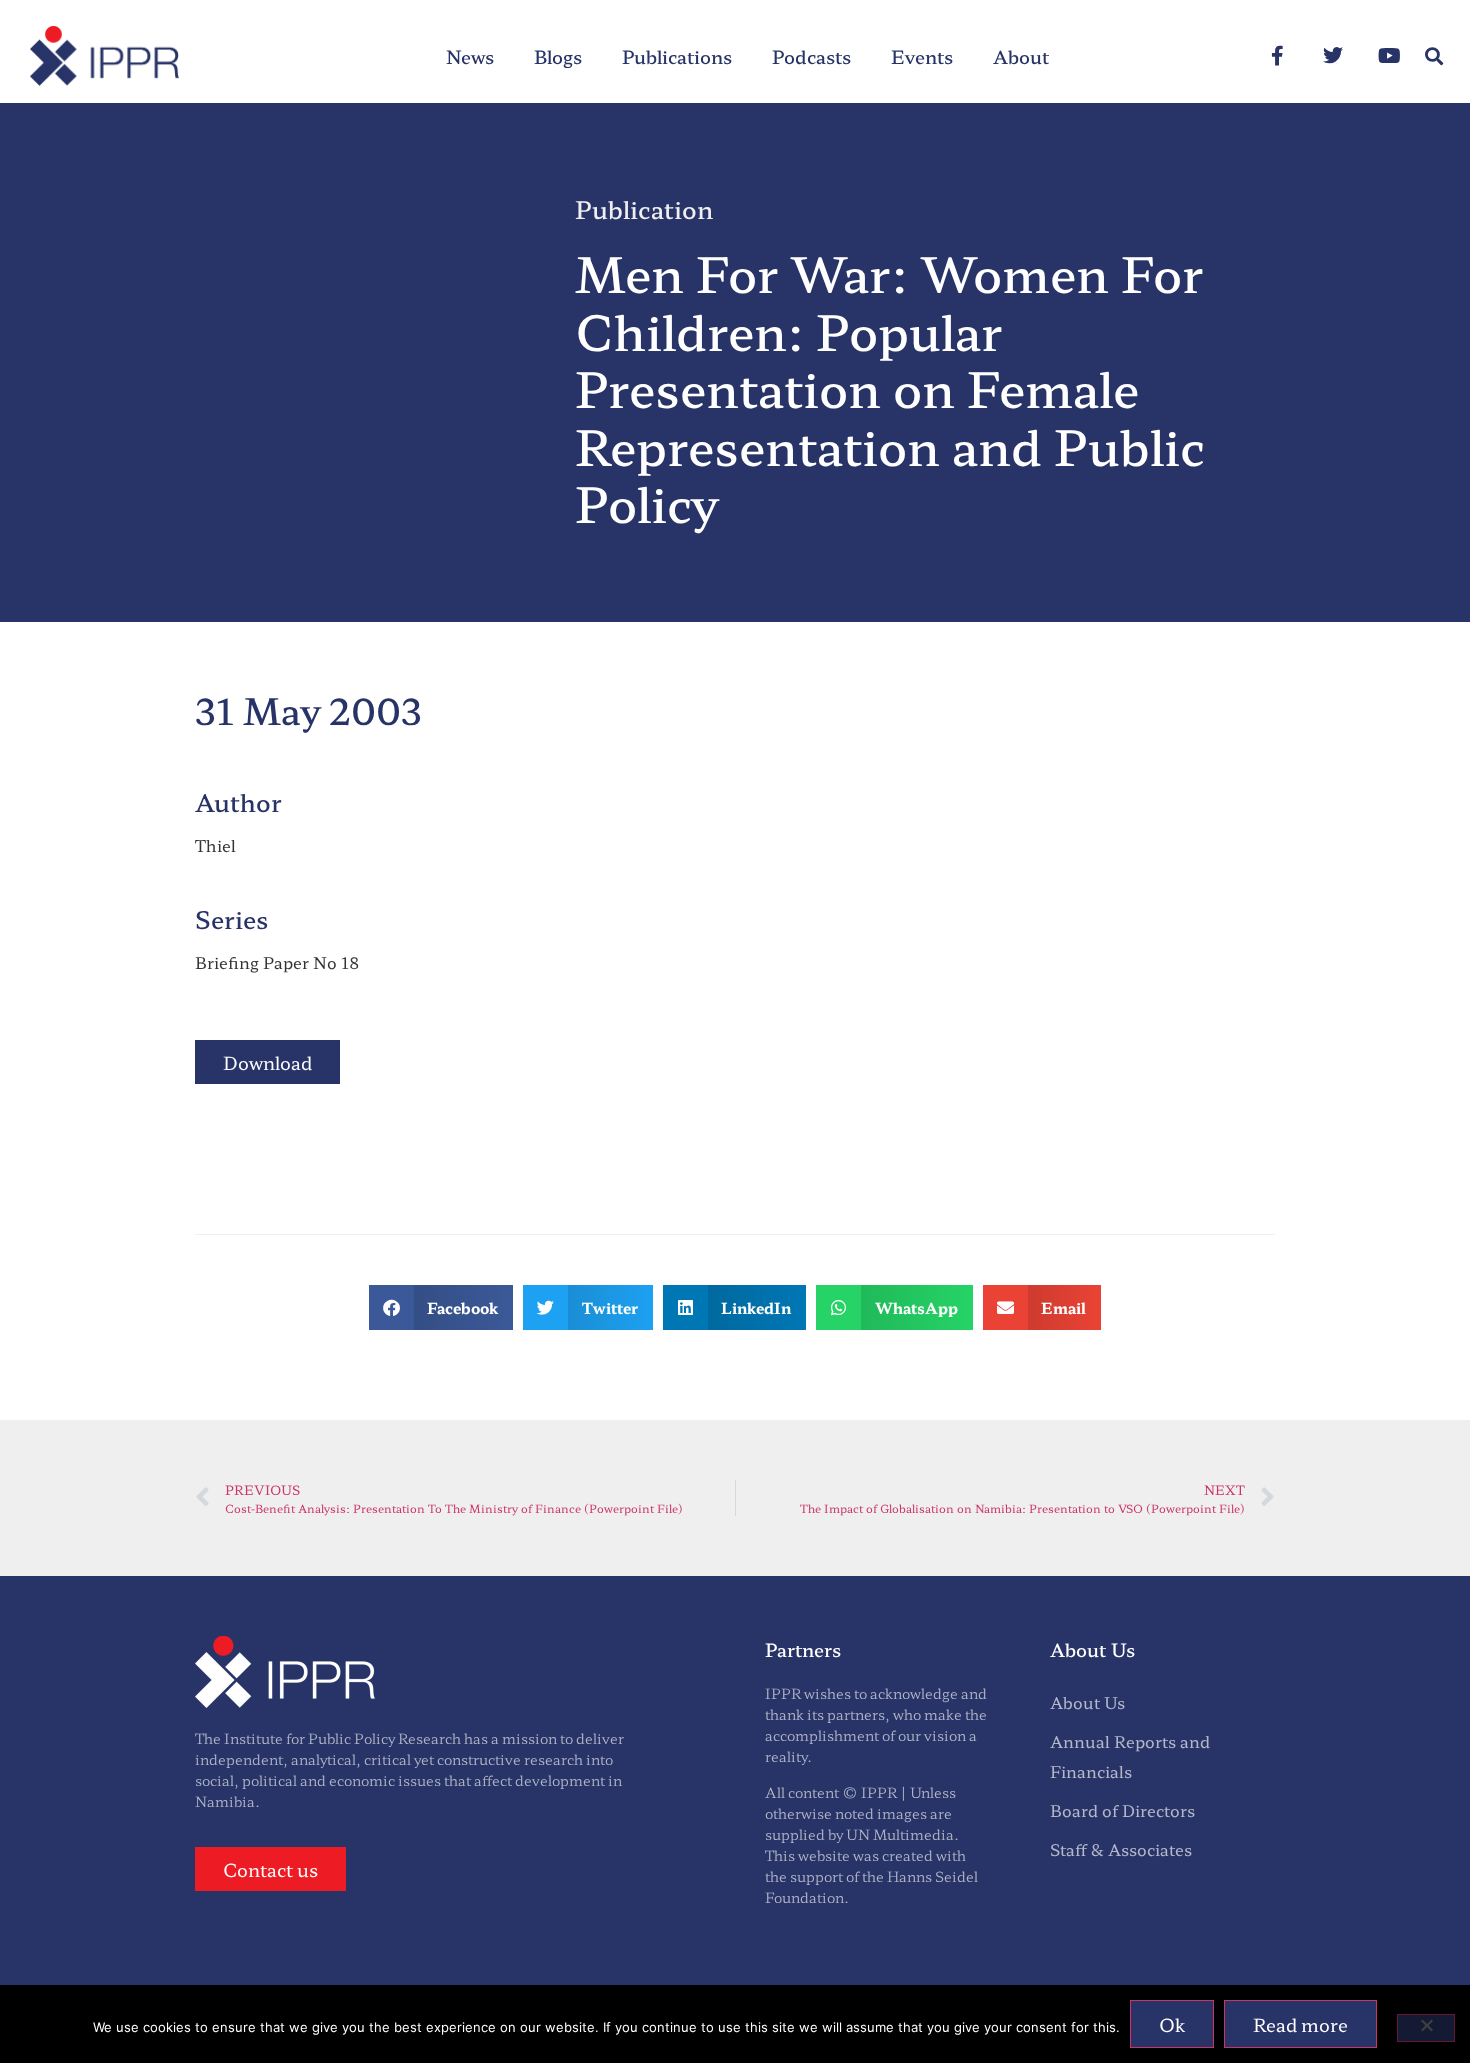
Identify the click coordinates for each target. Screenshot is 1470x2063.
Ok (1172, 2024)
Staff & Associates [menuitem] (1121, 1849)
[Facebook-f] (1277, 56)
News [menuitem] (470, 56)
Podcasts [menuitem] (811, 56)
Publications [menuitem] (677, 56)
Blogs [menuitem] (558, 56)
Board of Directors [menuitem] (1122, 1810)
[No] (1426, 2028)
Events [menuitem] (922, 56)
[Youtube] (1389, 56)
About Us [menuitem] (1087, 1702)
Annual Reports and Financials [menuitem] (1130, 1755)
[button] (1433, 56)
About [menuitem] (1021, 56)
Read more (1300, 2024)
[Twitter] (1333, 56)
